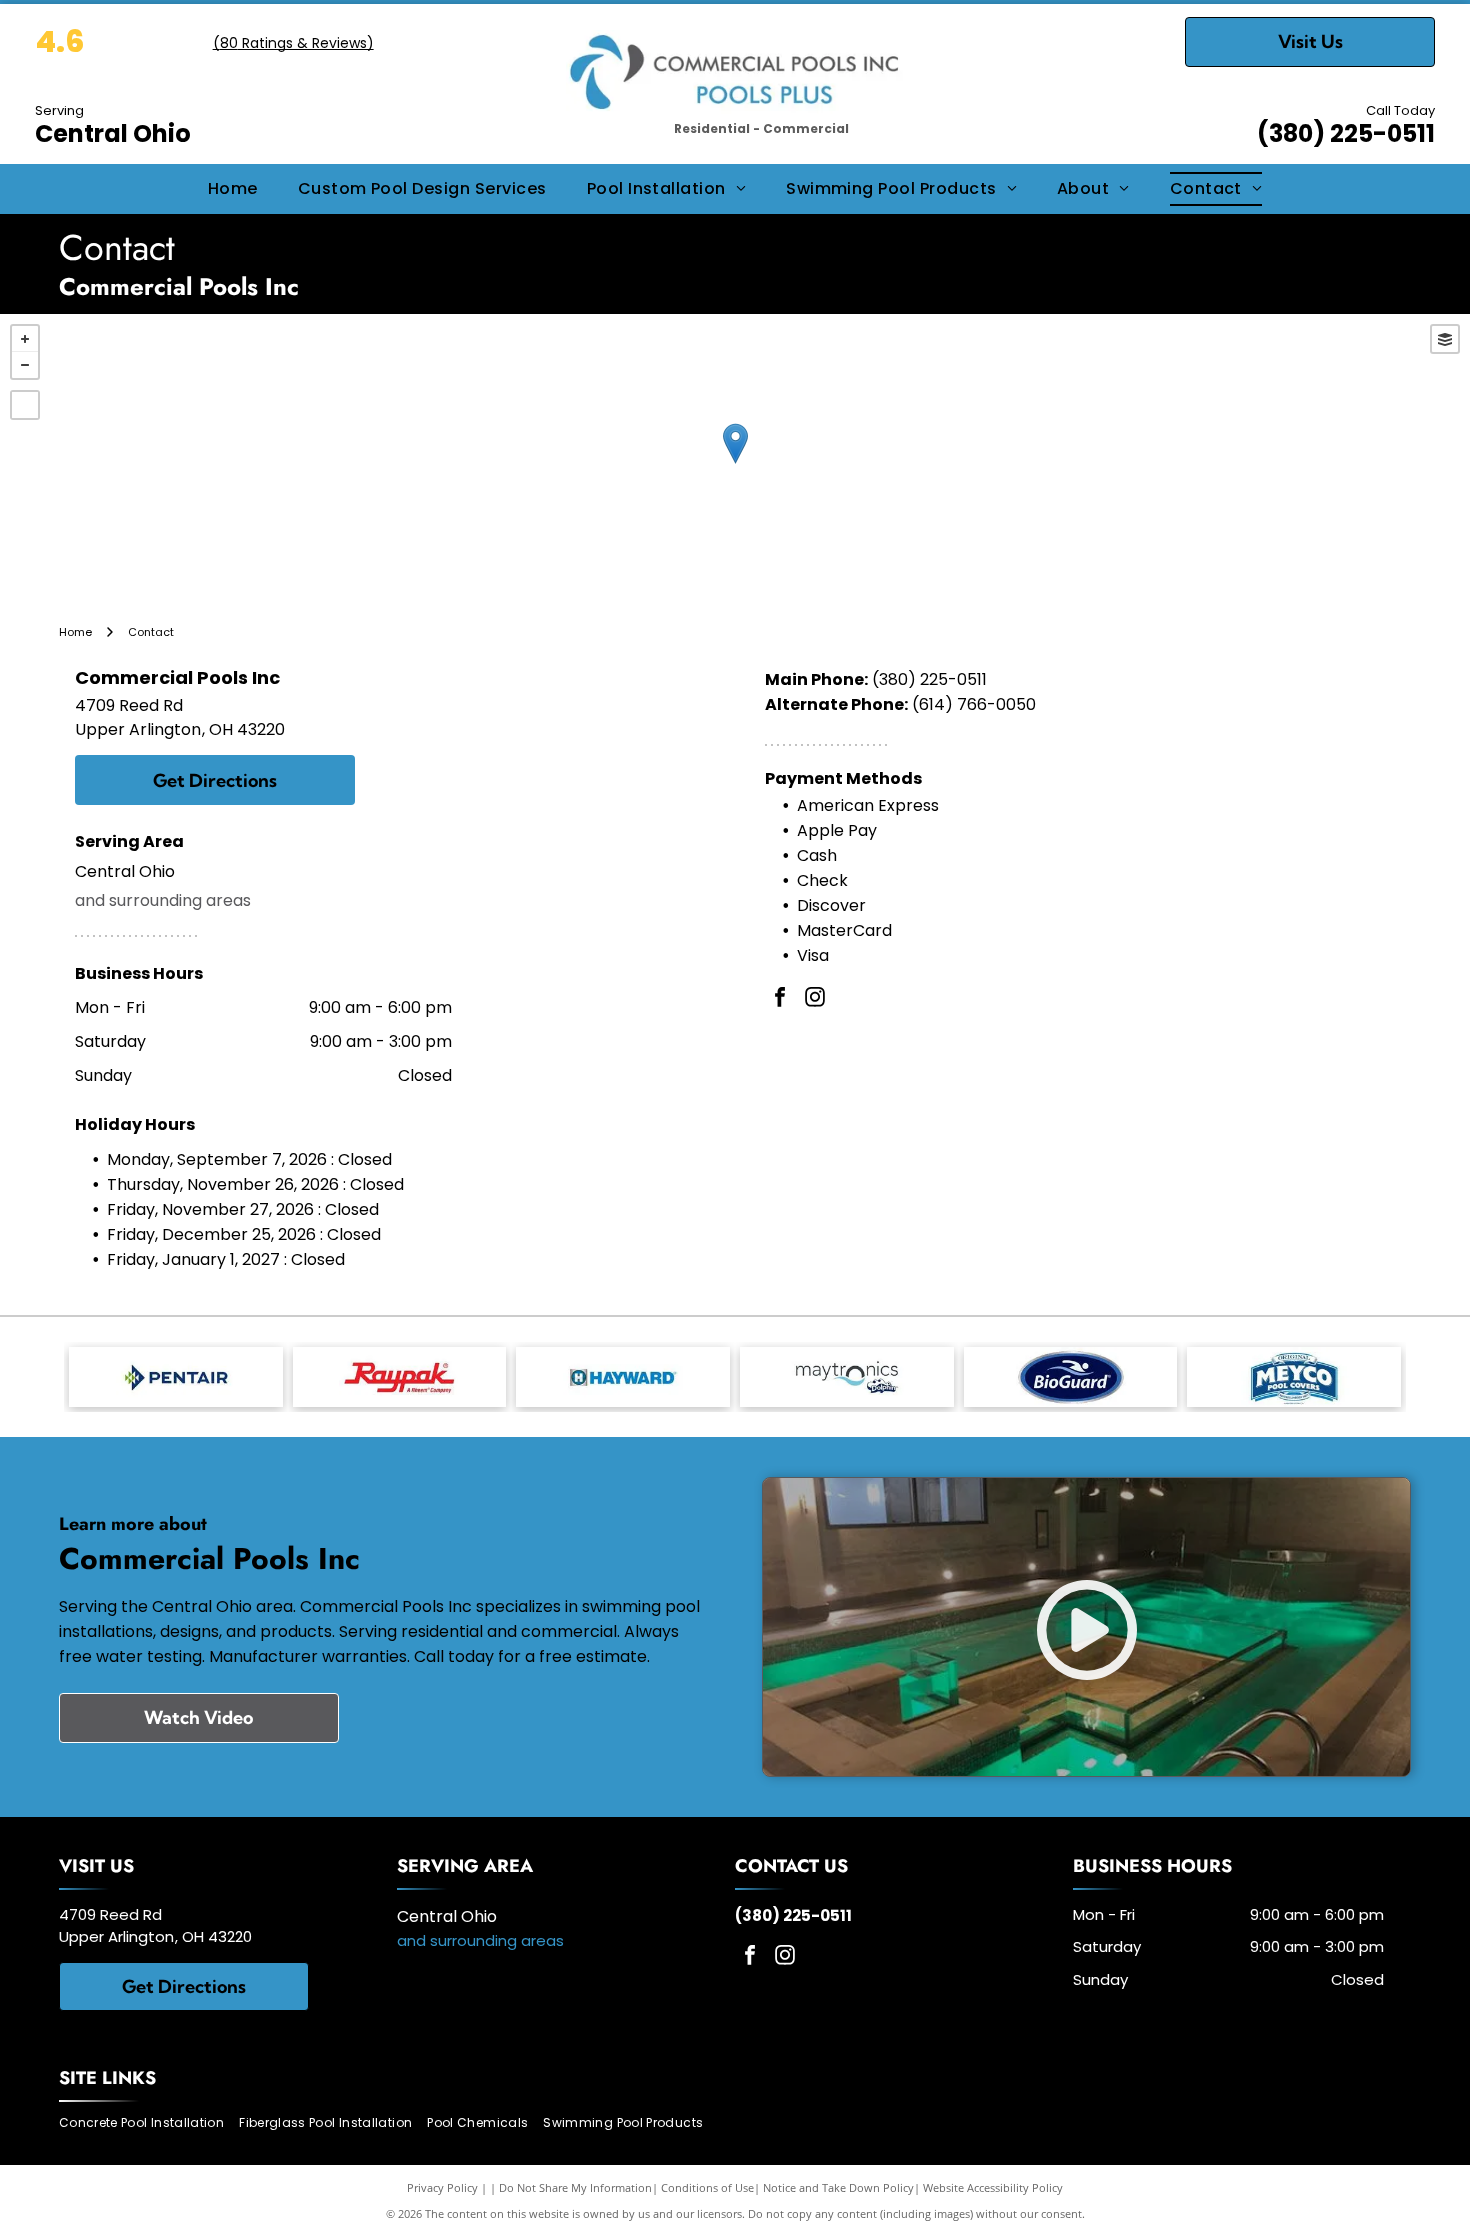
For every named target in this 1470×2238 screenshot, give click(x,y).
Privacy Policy (442, 2187)
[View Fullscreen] (25, 405)
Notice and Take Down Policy (838, 2187)
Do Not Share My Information (575, 2187)
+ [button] (25, 339)
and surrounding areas (163, 900)
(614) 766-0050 (974, 704)
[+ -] (735, 464)
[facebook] (780, 999)
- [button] (25, 365)
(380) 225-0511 (1346, 133)
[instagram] (815, 999)
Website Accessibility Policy (993, 2187)
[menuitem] (233, 189)
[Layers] (1445, 339)
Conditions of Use (707, 2187)
